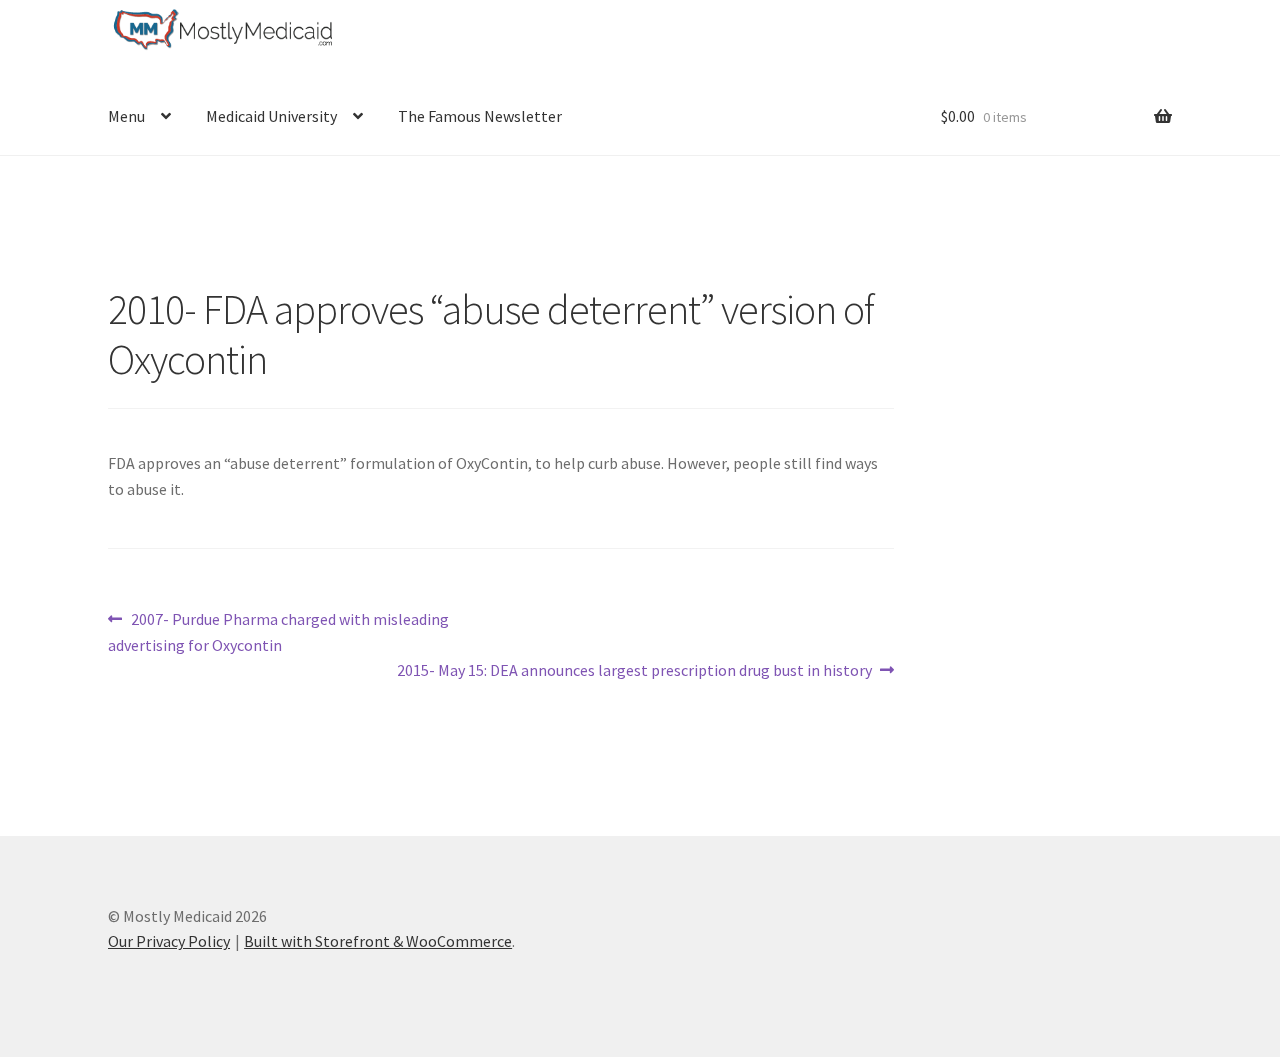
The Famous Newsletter (480, 116)
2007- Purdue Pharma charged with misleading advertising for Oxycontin (278, 631)
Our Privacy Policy (169, 941)
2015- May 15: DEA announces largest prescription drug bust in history (634, 671)
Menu (126, 116)
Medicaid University (271, 116)
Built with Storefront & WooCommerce (378, 941)
